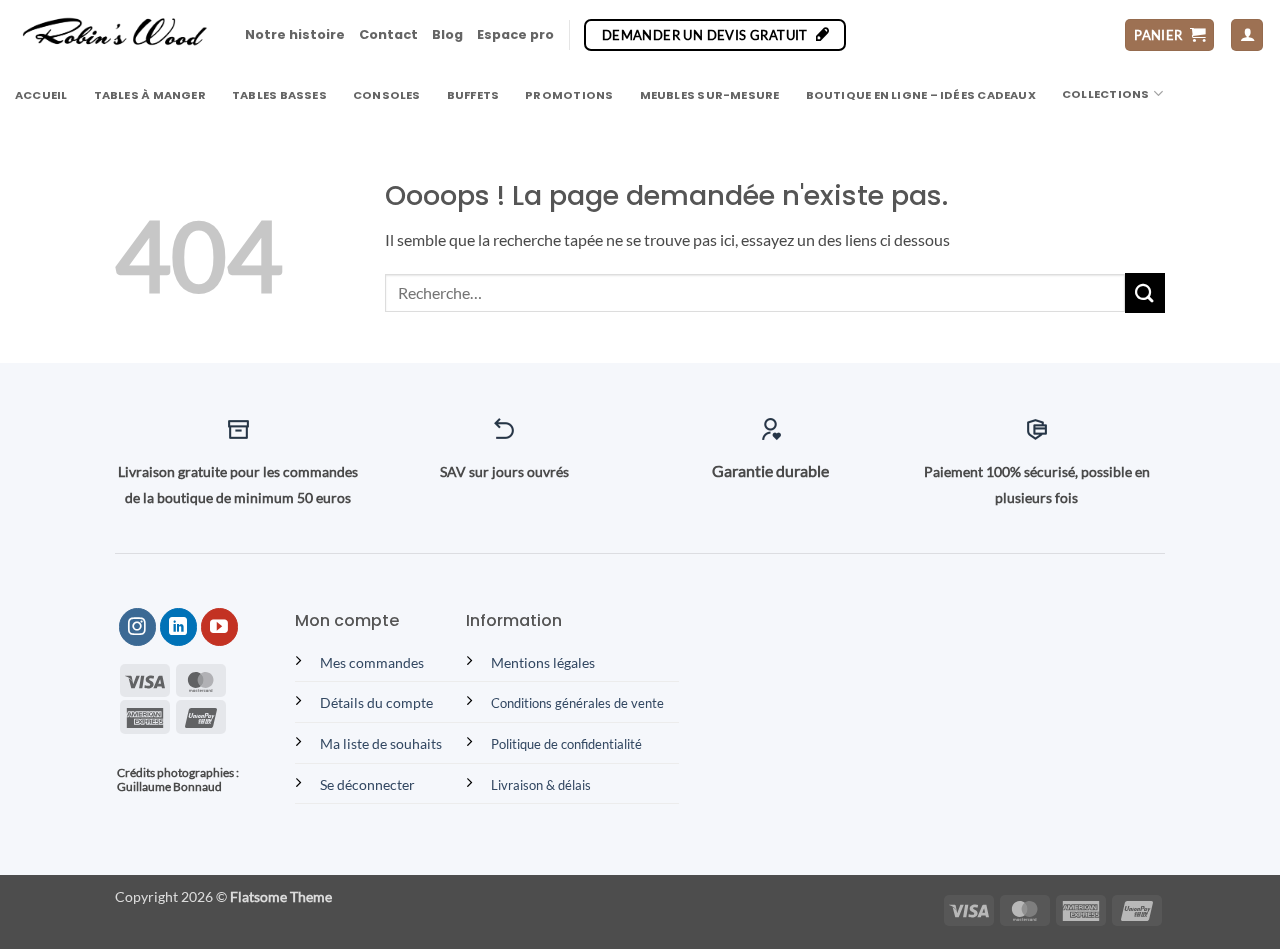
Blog (447, 34)
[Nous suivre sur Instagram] (137, 627)
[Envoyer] (1145, 292)
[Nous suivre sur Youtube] (219, 627)
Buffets (473, 95)
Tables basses (279, 95)
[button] (1169, 35)
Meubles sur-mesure (710, 95)
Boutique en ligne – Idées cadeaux (921, 95)
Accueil (41, 95)
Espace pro (515, 34)
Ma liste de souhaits (381, 743)
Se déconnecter (367, 784)
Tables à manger (150, 95)
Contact (388, 34)
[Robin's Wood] (115, 35)
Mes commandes (372, 662)
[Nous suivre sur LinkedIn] (178, 627)
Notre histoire (295, 34)
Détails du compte (376, 702)
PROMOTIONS (569, 95)
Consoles (387, 95)
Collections (1105, 94)
